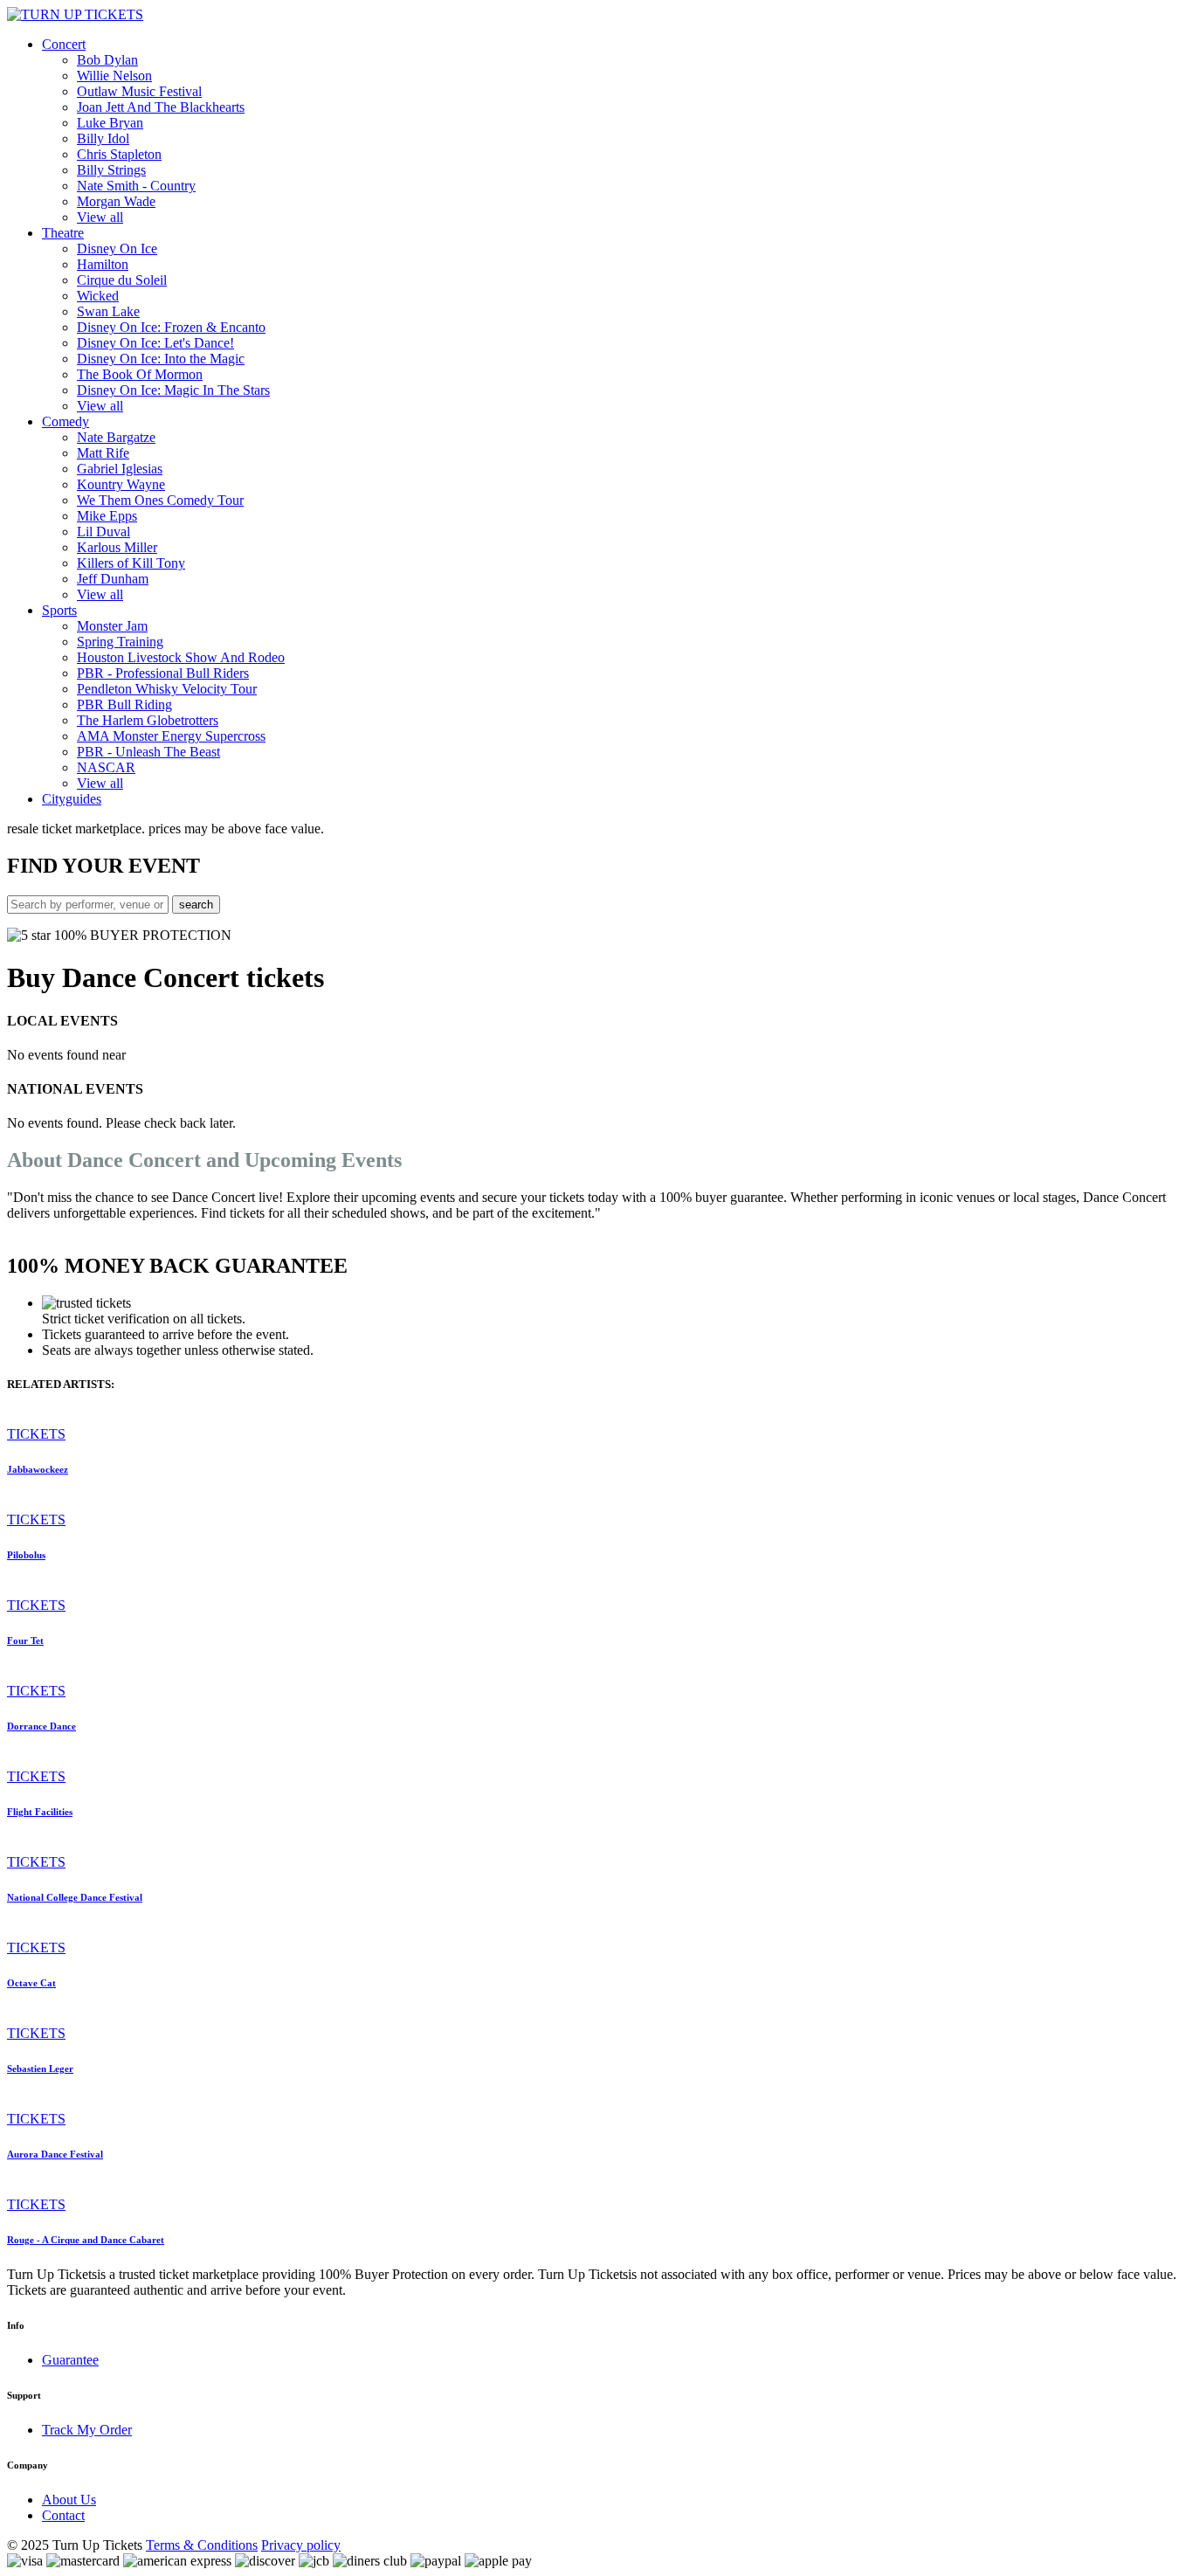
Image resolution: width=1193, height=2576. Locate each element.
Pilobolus (26, 1555)
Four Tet (25, 1640)
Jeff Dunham (113, 579)
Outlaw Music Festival (139, 91)
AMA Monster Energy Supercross (171, 736)
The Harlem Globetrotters (148, 720)
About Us (69, 2500)
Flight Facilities (40, 1812)
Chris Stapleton (119, 154)
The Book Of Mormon (140, 374)
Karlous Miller (117, 547)
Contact (63, 2515)
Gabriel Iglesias (120, 469)
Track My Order (87, 2430)
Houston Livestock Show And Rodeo (181, 657)
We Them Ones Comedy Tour (160, 500)
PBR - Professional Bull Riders (163, 673)
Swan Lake (108, 311)
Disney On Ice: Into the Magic (161, 359)
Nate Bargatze (116, 437)
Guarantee (70, 2360)
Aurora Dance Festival (55, 2154)
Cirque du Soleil (122, 280)
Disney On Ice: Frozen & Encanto (171, 327)
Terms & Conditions (202, 2545)
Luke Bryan (110, 123)
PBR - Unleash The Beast (148, 752)
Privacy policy (301, 2545)
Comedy (66, 421)
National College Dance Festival (75, 1897)
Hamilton (103, 264)
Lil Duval (103, 532)
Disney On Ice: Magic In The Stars (173, 390)
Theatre (63, 233)
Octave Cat (31, 1983)
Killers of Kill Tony (131, 563)
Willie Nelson (114, 76)
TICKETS (36, 1434)
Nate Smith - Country (136, 186)
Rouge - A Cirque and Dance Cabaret (86, 2240)
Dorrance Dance (41, 1726)
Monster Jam (112, 626)
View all (100, 217)
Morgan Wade (116, 201)
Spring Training (120, 642)
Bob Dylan (107, 60)
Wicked (98, 296)
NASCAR (106, 767)
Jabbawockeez (38, 1469)
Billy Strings (111, 170)
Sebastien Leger (40, 2068)
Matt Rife (103, 453)
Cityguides (72, 799)
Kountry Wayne (121, 484)
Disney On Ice (117, 249)
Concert (64, 44)
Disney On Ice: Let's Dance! (155, 343)
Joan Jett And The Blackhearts (161, 107)
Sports (59, 610)
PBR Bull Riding (124, 704)
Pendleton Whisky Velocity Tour (167, 689)
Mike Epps (107, 516)
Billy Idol (103, 138)
